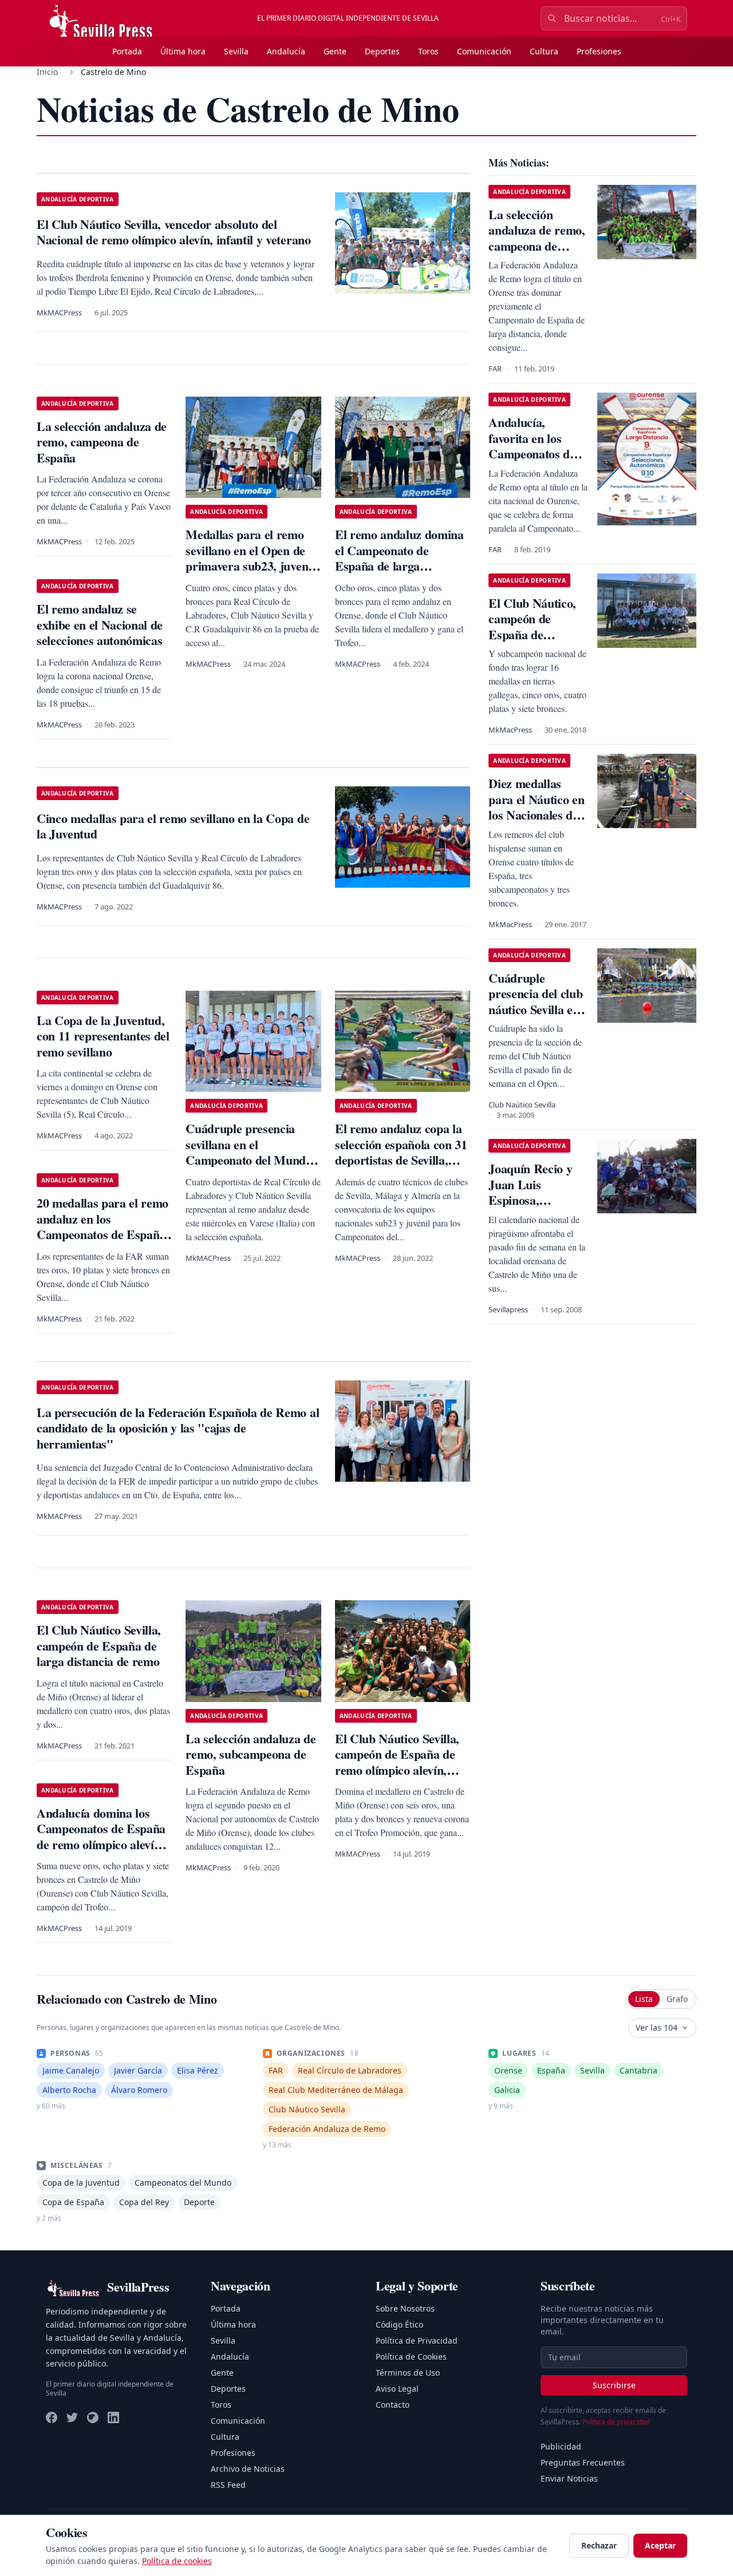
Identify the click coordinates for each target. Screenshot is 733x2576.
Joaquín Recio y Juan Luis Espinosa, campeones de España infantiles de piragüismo (533, 1208)
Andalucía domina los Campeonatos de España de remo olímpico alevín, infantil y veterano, (101, 1837)
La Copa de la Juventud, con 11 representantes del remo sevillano (103, 1036)
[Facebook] (52, 2417)
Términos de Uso (408, 2373)
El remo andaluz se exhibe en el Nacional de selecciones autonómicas (100, 624)
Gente (335, 51)
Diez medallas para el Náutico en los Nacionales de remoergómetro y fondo (536, 815)
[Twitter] (72, 2417)
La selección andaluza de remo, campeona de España (102, 442)
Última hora (183, 51)
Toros (428, 51)
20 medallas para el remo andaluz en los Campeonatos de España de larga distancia (103, 1226)
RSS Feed (228, 2485)
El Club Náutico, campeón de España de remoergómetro (532, 627)
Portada (127, 51)
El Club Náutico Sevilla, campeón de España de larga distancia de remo (99, 1645)
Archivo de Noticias (248, 2469)
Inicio (47, 72)
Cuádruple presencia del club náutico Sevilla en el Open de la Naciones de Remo (537, 1009)
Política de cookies (177, 2561)
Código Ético (399, 2324)
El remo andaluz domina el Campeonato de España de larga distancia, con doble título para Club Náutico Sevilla (402, 566)
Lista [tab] (644, 1999)
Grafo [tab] (677, 1999)
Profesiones (599, 51)
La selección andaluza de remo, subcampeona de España (251, 1754)
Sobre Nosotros (405, 2308)
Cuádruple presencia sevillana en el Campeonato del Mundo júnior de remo (249, 1152)
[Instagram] (93, 2417)
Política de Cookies (411, 2357)
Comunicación (484, 51)
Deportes (382, 51)
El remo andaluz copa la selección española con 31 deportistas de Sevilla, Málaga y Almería (401, 1152)
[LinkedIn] (113, 2417)
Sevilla (236, 51)
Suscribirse (614, 2385)
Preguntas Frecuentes (583, 2462)
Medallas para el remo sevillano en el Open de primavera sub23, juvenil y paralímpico (250, 558)
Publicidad (561, 2446)
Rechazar (599, 2545)
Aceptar (660, 2545)
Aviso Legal (397, 2389)
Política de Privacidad (417, 2340)
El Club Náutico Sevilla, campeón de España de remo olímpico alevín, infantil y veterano (397, 1762)
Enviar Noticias (569, 2478)
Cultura (544, 51)
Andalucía (286, 51)
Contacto (393, 2405)
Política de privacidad (616, 2422)
